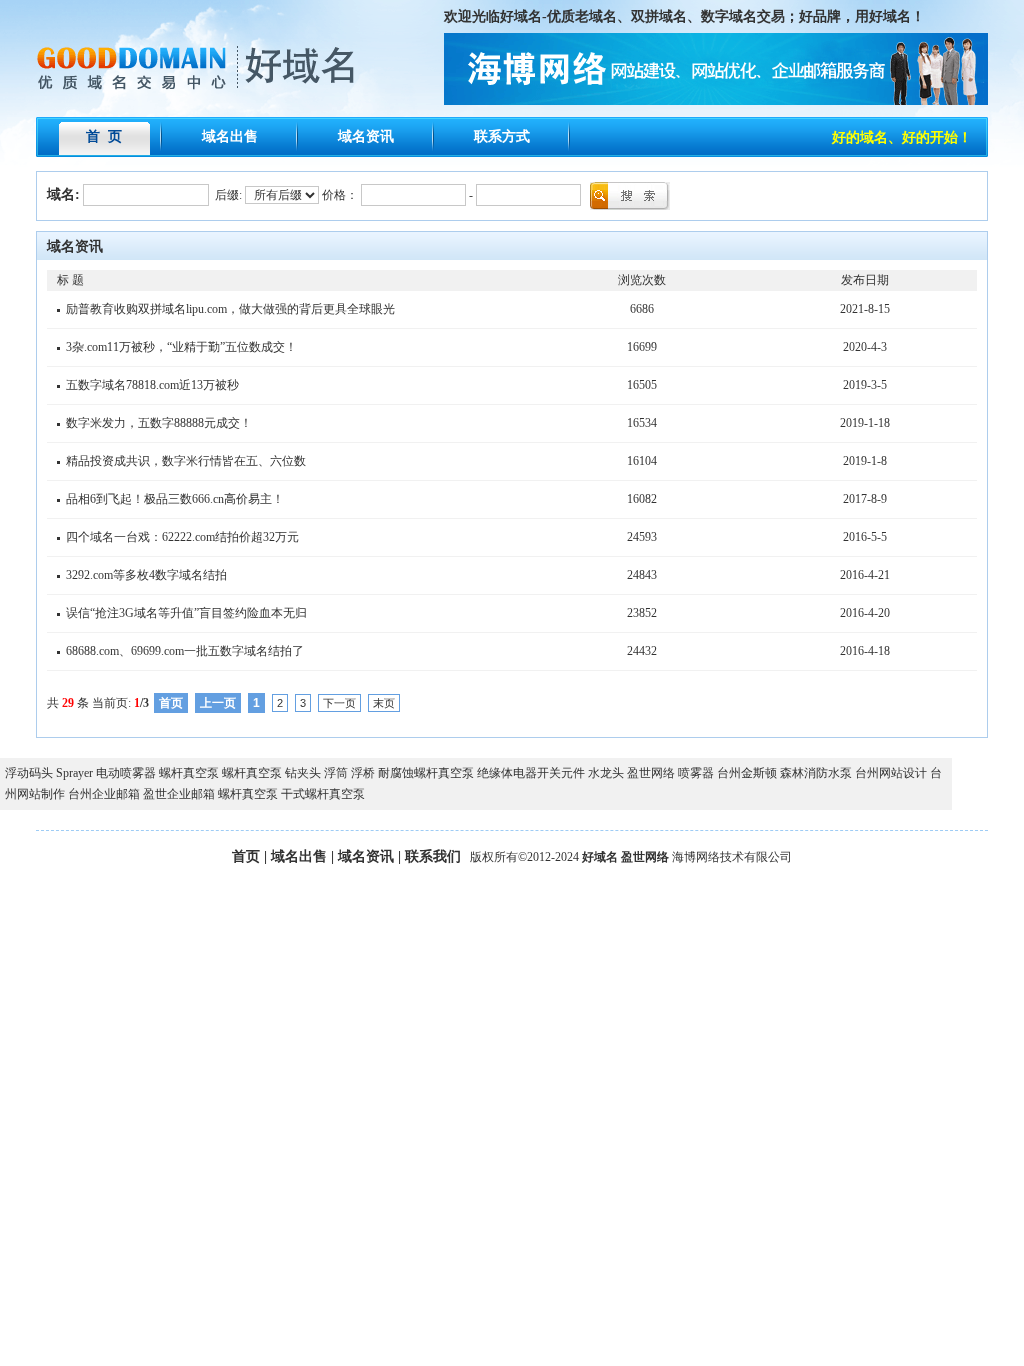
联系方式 (502, 136)
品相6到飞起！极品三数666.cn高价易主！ (175, 499)
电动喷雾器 (126, 773)
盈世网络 (651, 773)
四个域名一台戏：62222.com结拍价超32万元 (182, 537)
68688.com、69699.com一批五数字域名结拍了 (185, 651)
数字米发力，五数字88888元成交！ (159, 423)
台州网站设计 (891, 773)
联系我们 (433, 856)
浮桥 (363, 773)
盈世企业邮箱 (179, 794)
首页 (246, 856)
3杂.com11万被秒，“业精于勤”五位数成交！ (181, 347)
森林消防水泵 (816, 773)
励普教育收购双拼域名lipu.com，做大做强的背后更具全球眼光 (230, 309)
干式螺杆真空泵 (323, 794)
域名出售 (230, 136)
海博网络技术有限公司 (732, 857)
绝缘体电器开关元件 (531, 773)
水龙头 (606, 773)
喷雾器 (696, 773)
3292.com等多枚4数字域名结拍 (146, 575)
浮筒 (336, 773)
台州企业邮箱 (104, 794)
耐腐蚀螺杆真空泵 (426, 773)
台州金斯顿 (747, 773)
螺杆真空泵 (189, 773)
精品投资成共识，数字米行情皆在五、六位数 (186, 461)
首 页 (104, 136)
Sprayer (74, 773)
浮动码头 (29, 773)
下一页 (339, 703)
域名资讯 (366, 136)
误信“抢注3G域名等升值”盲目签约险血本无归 (186, 613)
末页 (384, 703)
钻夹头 (303, 773)
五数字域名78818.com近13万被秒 (152, 385)
